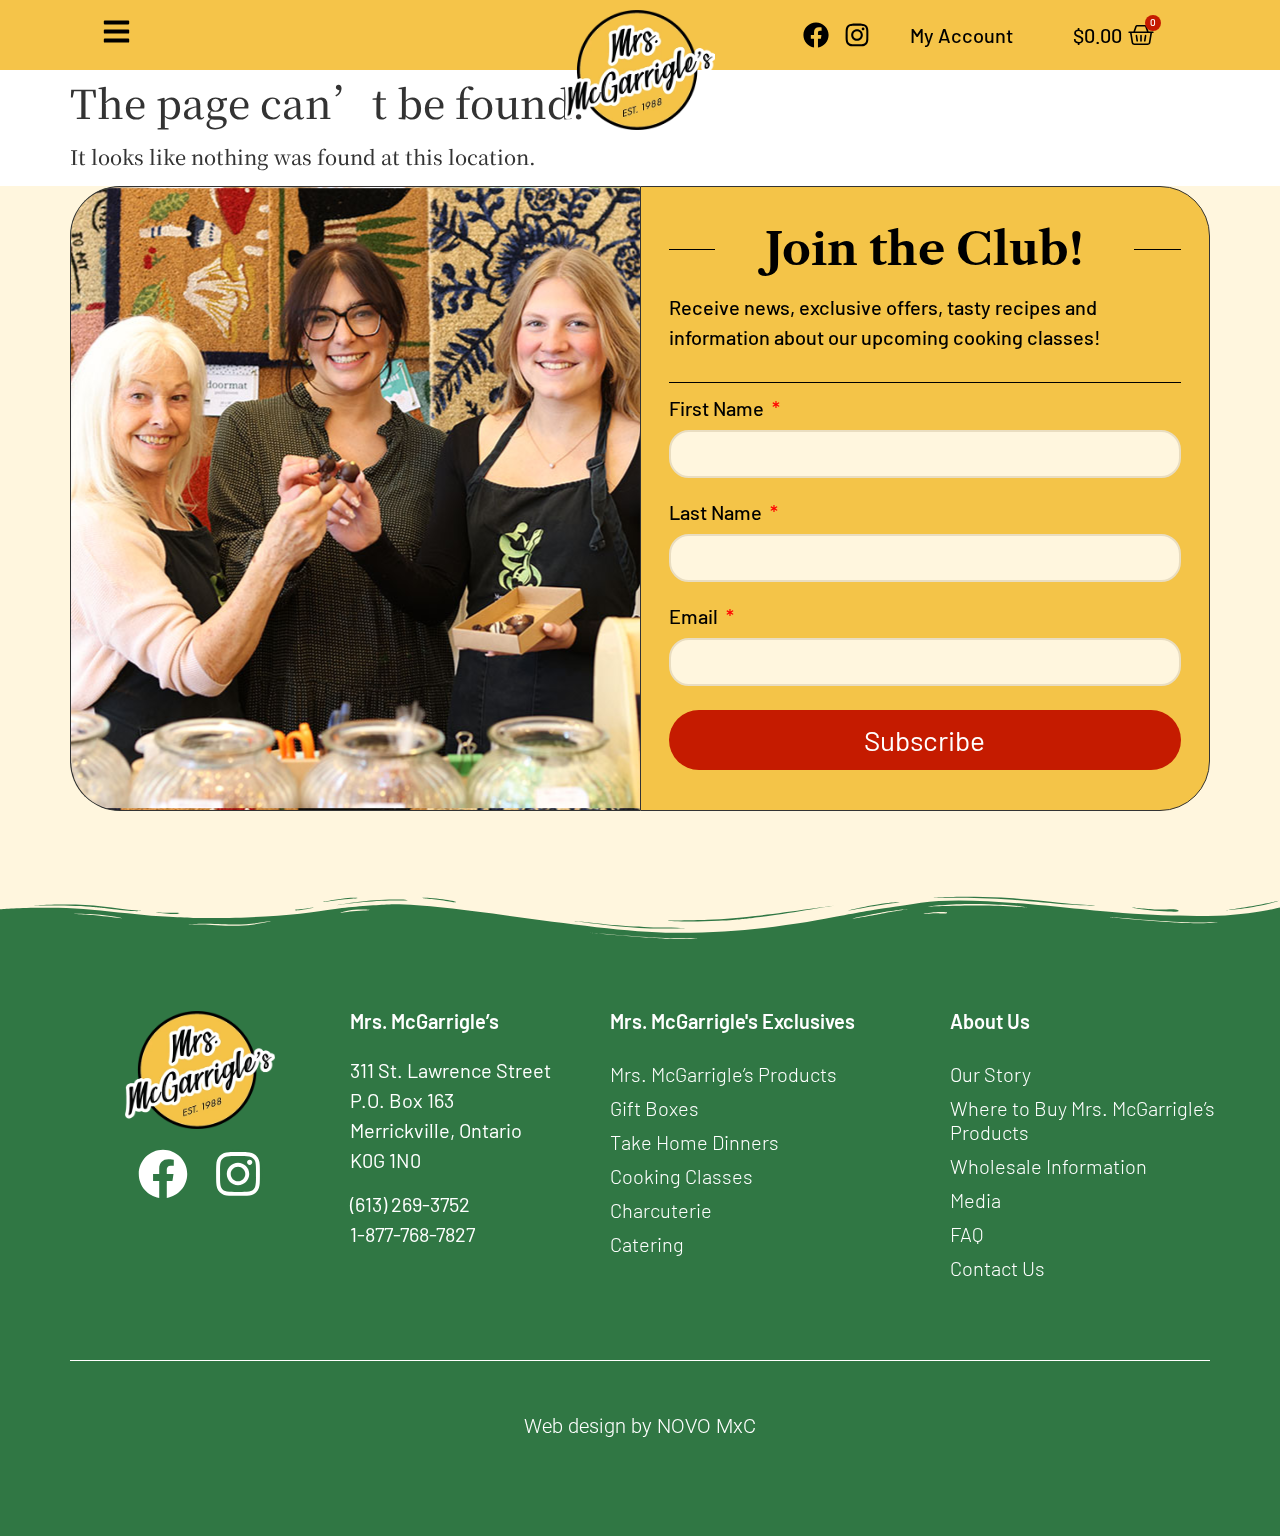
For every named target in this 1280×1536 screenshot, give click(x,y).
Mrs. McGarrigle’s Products (723, 1074)
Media (975, 1200)
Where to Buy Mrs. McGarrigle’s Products (1082, 1120)
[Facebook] (816, 35)
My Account (961, 35)
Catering (647, 1244)
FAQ (966, 1234)
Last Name (717, 513)
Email (695, 617)
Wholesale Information (1048, 1166)
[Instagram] (857, 35)
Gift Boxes (654, 1108)
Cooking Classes (681, 1176)
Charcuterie (661, 1210)
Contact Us (997, 1268)
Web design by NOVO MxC (640, 1426)
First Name (718, 409)
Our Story (990, 1074)
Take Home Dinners (694, 1142)
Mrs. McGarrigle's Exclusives (732, 1021)
